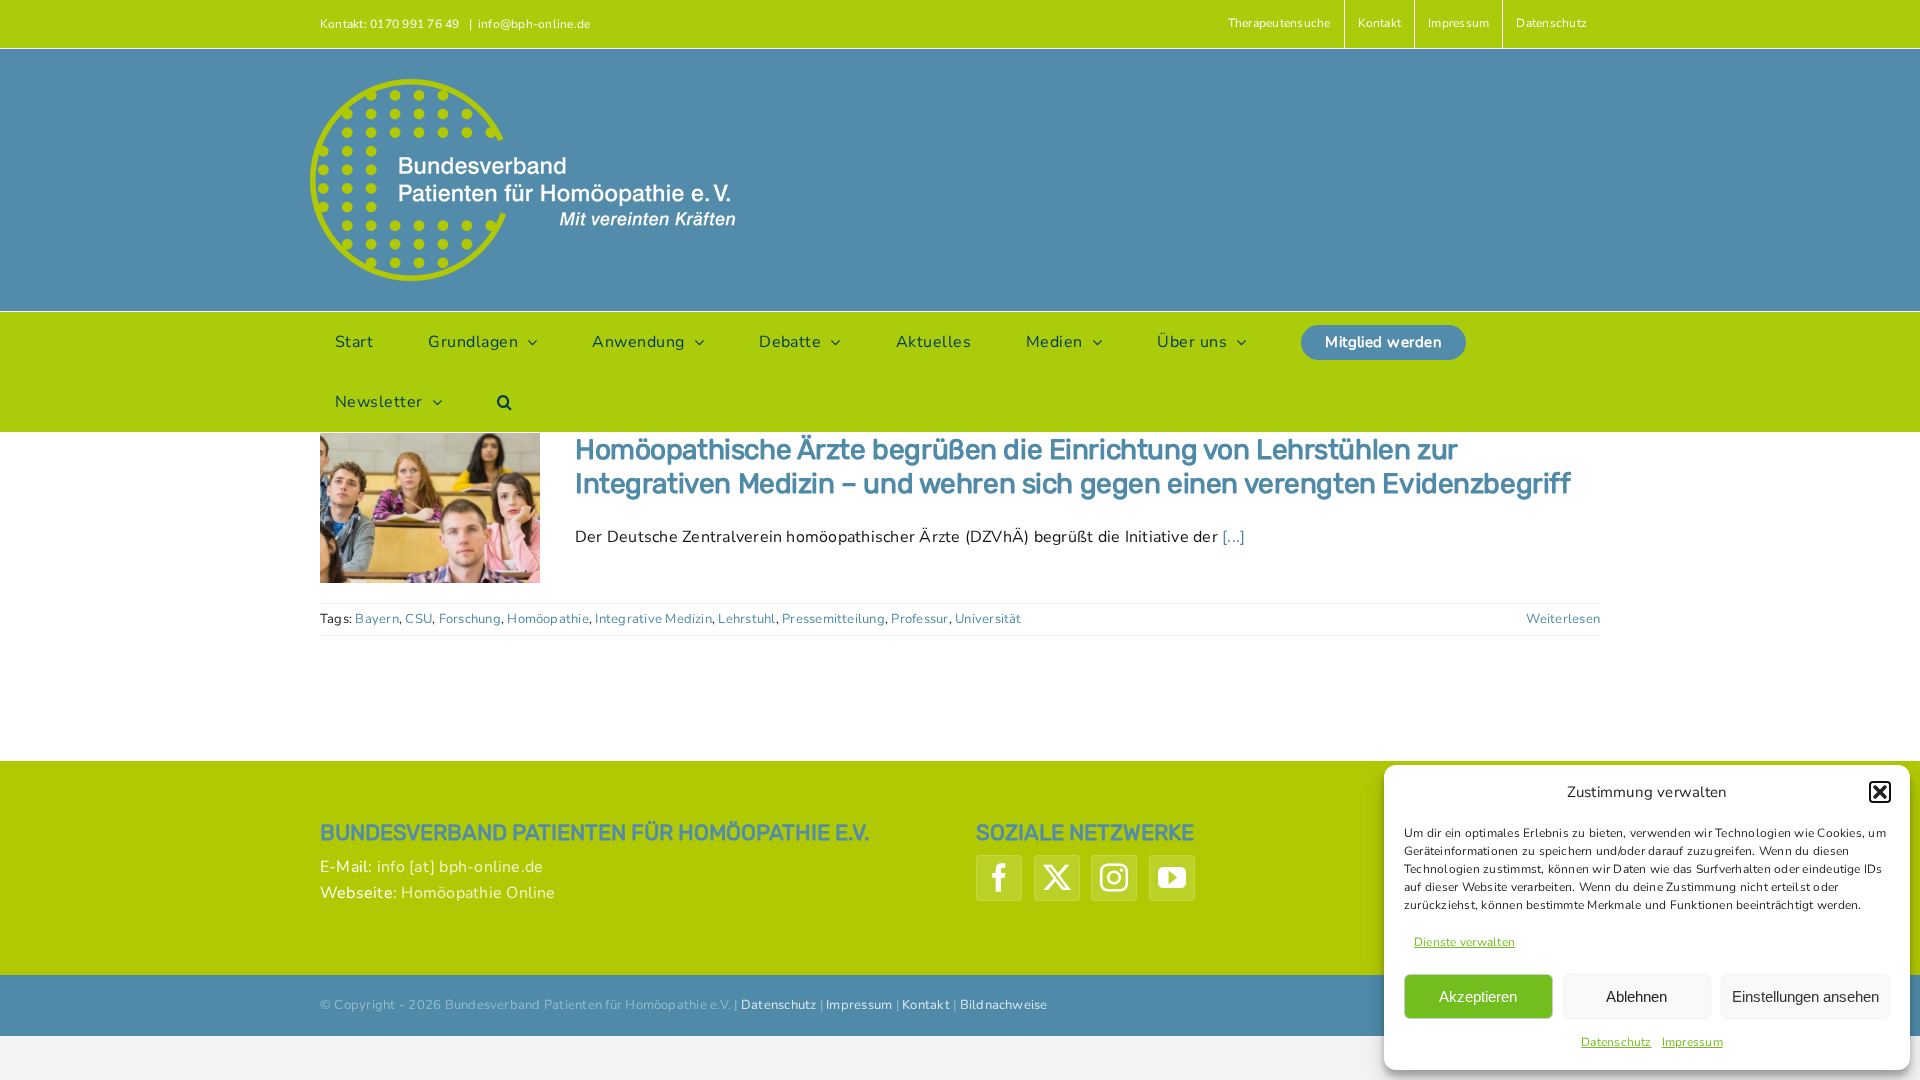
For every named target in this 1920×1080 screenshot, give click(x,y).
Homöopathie (548, 619)
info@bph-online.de (534, 24)
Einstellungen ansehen (1805, 996)
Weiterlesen (1563, 619)
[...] (1233, 537)
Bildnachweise (1004, 1005)
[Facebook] (999, 878)
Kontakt (926, 1005)
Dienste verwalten (1464, 942)
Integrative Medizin (653, 619)
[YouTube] (1172, 878)
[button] (1880, 792)
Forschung (470, 619)
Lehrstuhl (746, 619)
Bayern (376, 619)
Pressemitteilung (833, 619)
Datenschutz (1616, 1042)
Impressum (1692, 1042)
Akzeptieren (1478, 996)
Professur (919, 619)
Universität (988, 619)
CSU (418, 619)
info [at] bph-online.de (460, 867)
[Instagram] (1114, 878)
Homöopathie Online (478, 893)
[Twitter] (1057, 878)
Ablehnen (1636, 996)
